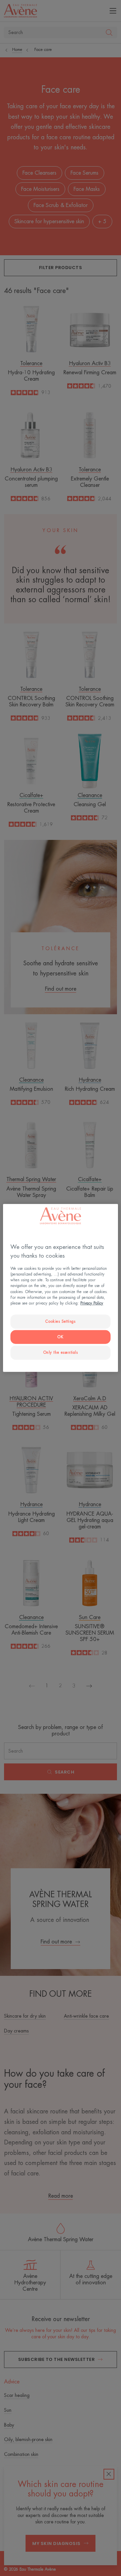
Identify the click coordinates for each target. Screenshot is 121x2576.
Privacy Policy (92, 1303)
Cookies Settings (60, 1321)
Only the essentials (61, 1352)
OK (60, 1337)
